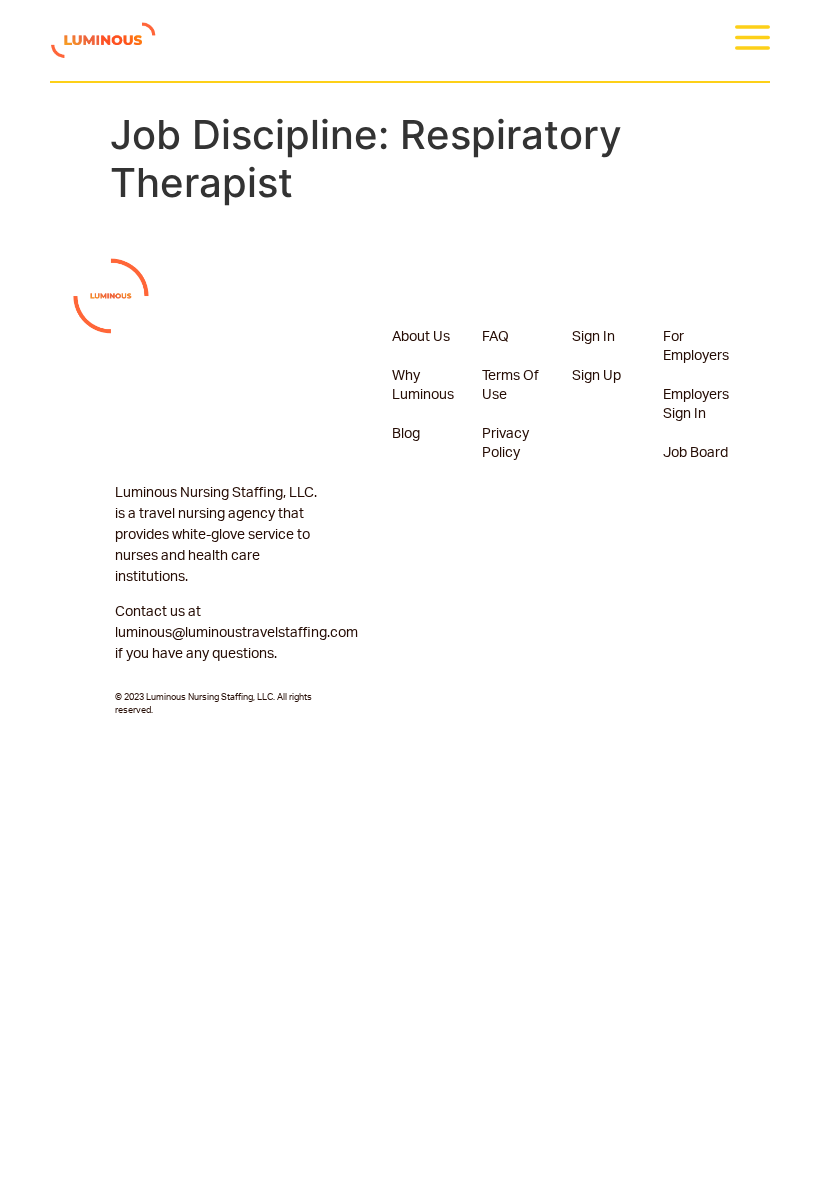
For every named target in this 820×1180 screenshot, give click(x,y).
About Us (421, 337)
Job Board (695, 453)
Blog (406, 434)
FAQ (495, 337)
